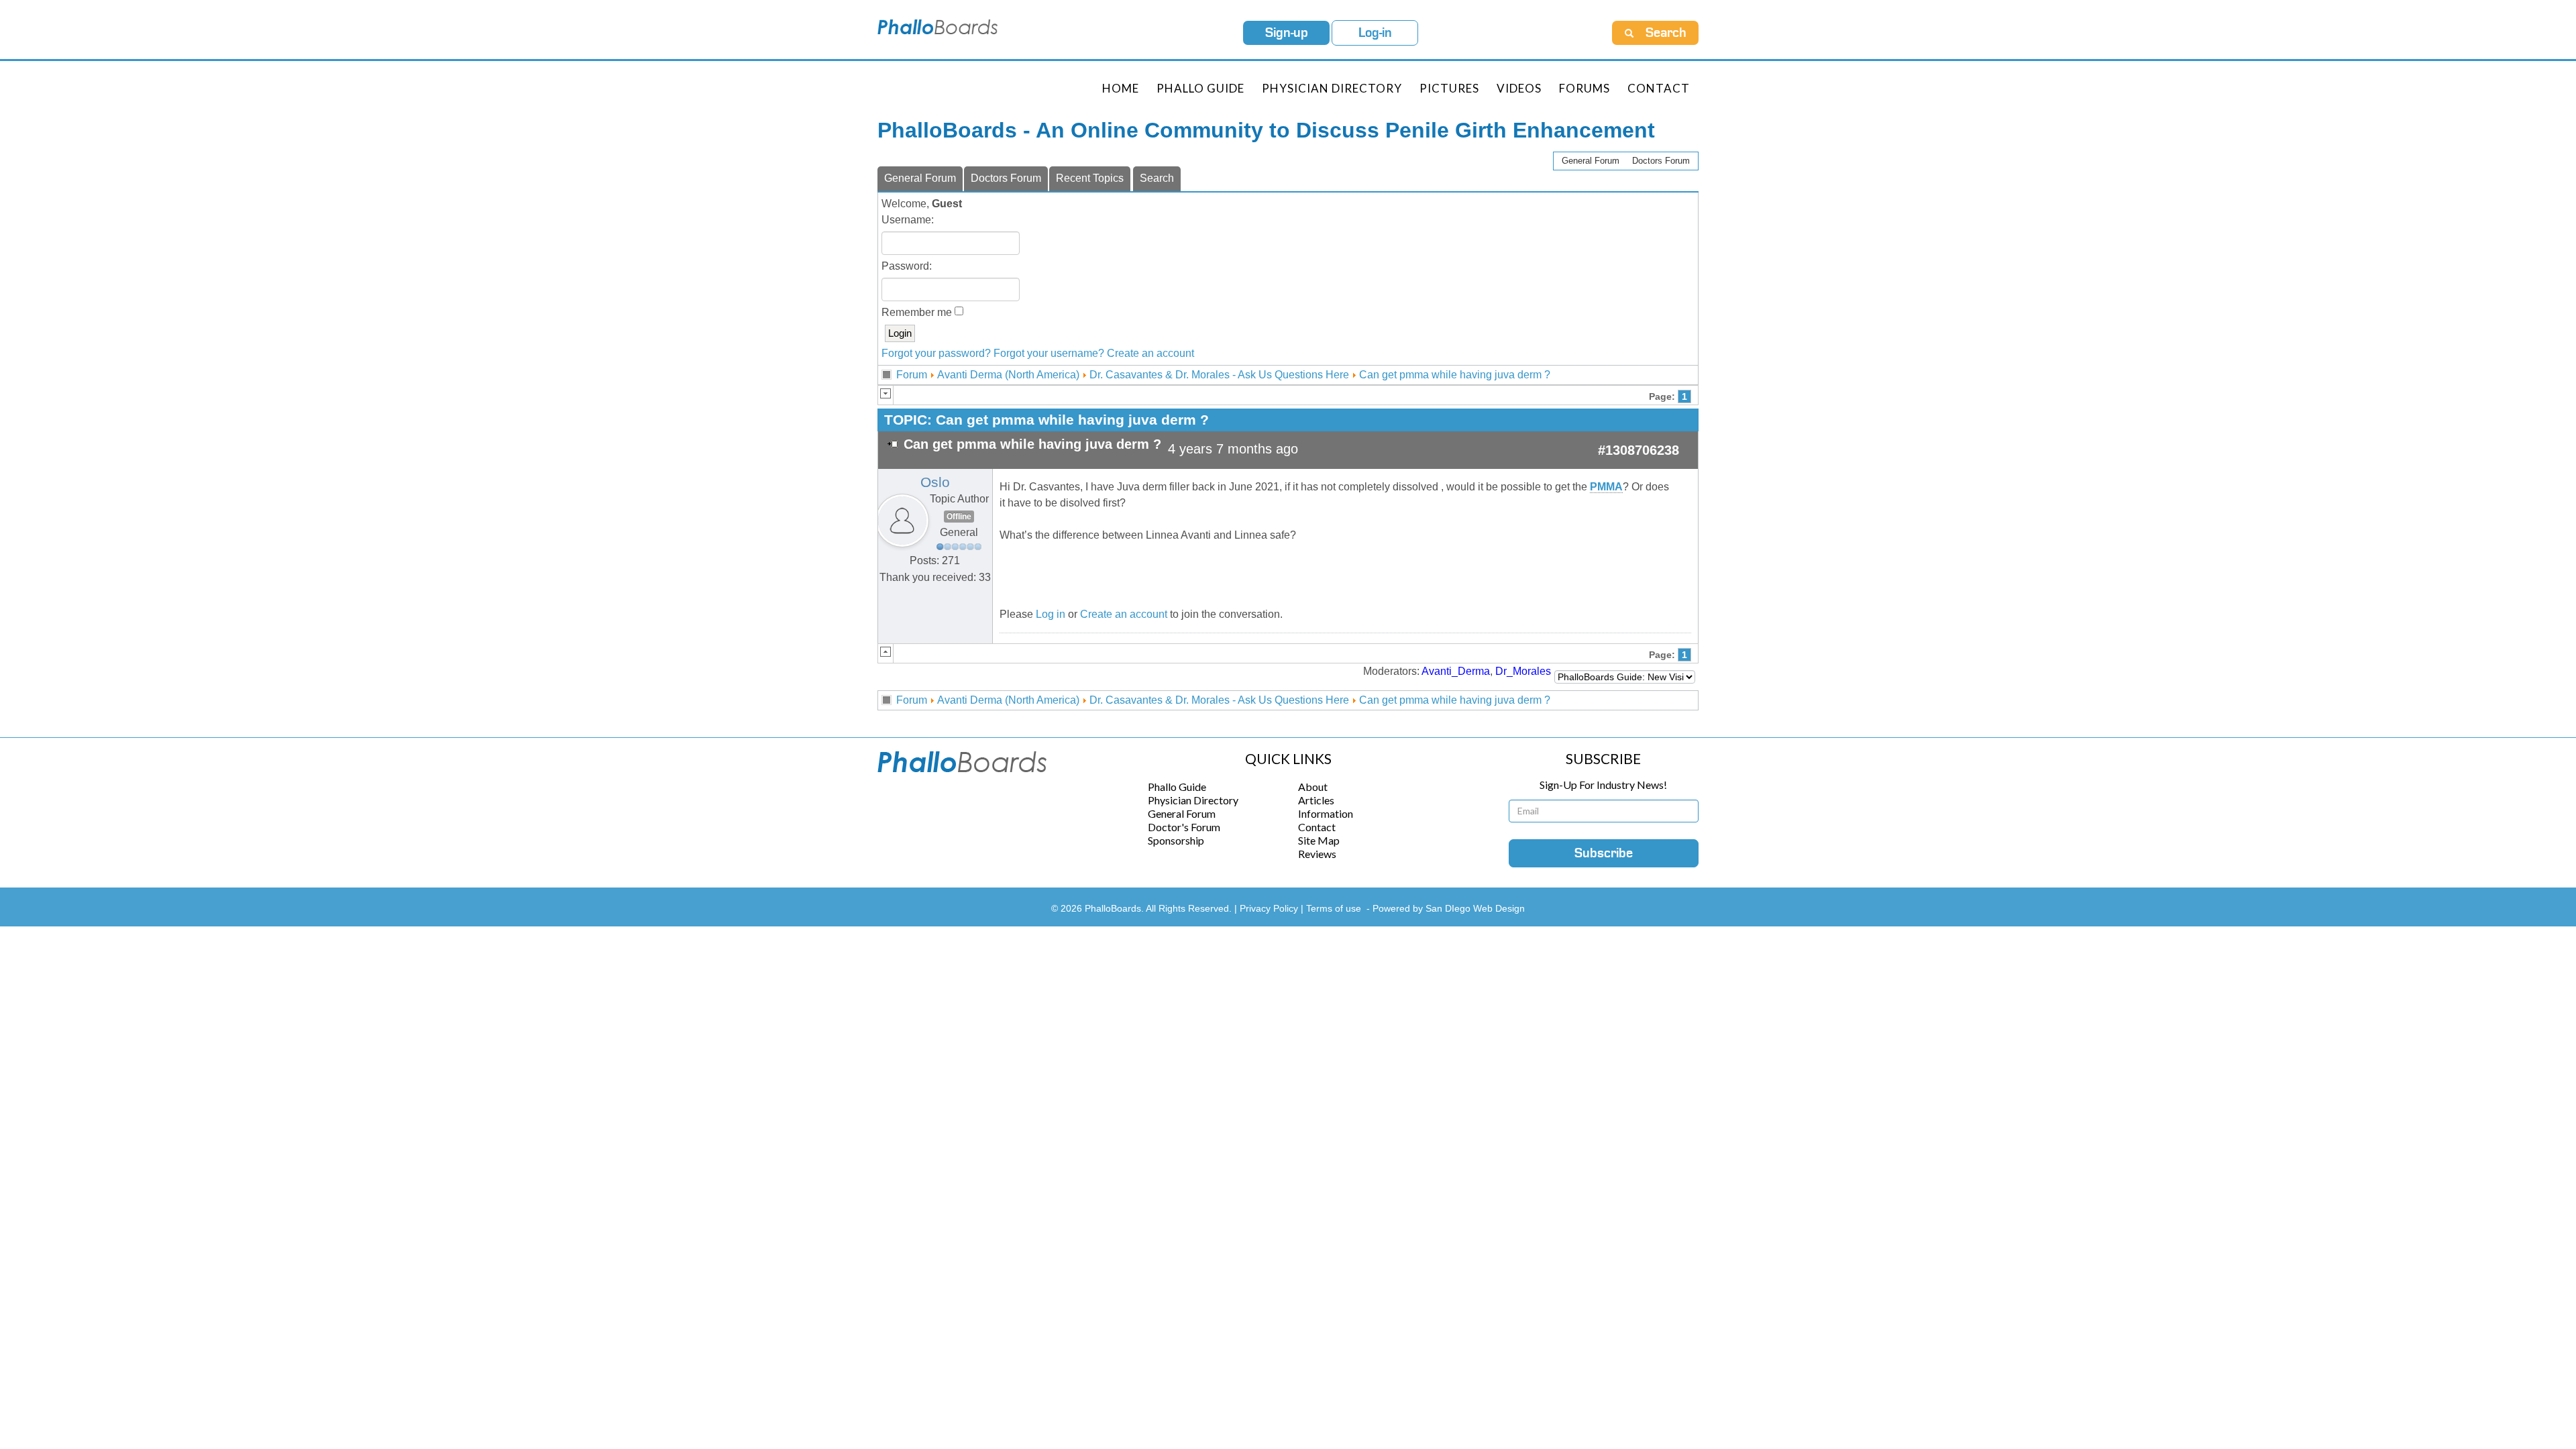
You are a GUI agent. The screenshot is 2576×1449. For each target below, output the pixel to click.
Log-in (1375, 33)
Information (1326, 813)
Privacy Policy (1270, 908)
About (1313, 787)
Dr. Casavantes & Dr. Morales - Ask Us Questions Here (1219, 375)
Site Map (1319, 840)
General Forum (1591, 161)
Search (1157, 178)
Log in (1051, 614)
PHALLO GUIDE (1200, 88)
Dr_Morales (1523, 671)
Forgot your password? (936, 353)
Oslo (935, 482)
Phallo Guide (1177, 787)
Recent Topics (1090, 178)
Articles (1316, 800)
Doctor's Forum (1184, 827)
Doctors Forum (1661, 161)
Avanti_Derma (1456, 671)
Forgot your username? (1049, 353)
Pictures (1449, 88)
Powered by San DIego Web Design (1449, 908)
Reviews (1317, 854)
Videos (1519, 88)
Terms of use (1334, 908)
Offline (959, 517)
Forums (1585, 88)
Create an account (1150, 353)
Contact (1659, 88)
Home (1121, 88)
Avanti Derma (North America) (1008, 375)
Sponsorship (1176, 840)
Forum (912, 375)
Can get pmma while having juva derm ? (1455, 375)
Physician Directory (1332, 88)
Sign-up (1287, 33)
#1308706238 (1639, 450)
